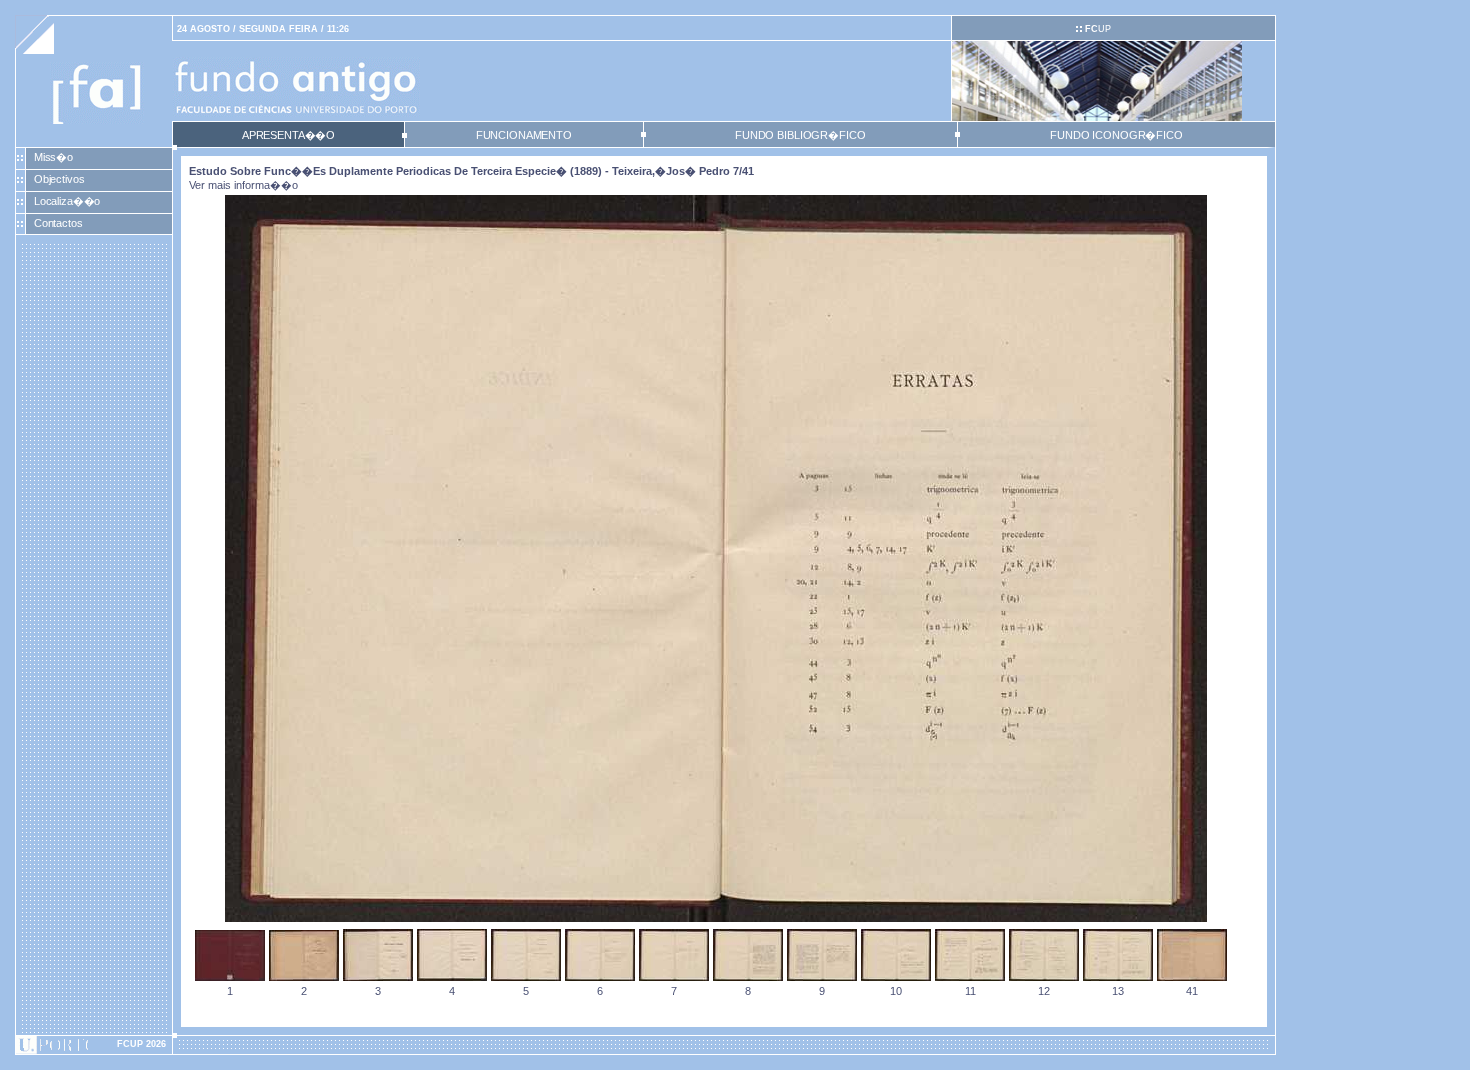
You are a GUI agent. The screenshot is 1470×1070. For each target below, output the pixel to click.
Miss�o (53, 157)
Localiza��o (67, 201)
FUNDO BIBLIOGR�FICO (800, 135)
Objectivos (59, 179)
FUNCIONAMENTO (524, 135)
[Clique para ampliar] (716, 918)
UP (1098, 29)
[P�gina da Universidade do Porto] (94, 1045)
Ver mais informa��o (243, 185)
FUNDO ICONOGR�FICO (1116, 135)
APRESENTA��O (288, 135)
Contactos (58, 223)
